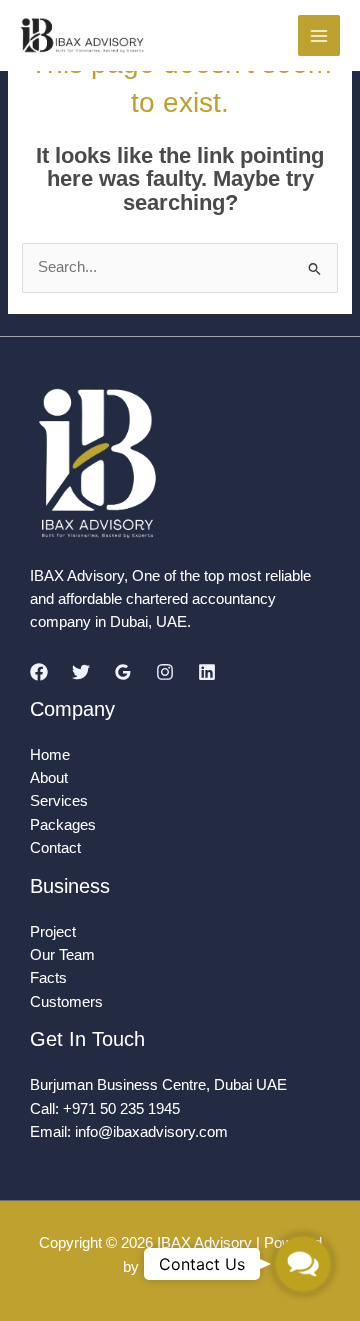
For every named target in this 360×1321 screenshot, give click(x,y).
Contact (55, 848)
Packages (63, 825)
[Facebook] (39, 672)
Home (50, 755)
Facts (48, 978)
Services (59, 801)
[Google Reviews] (123, 672)
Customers (66, 1002)
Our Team (62, 955)
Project (53, 932)
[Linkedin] (207, 672)
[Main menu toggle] (319, 36)
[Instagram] (165, 672)
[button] (302, 1263)
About (49, 778)
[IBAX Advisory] (82, 35)
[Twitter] (81, 672)
